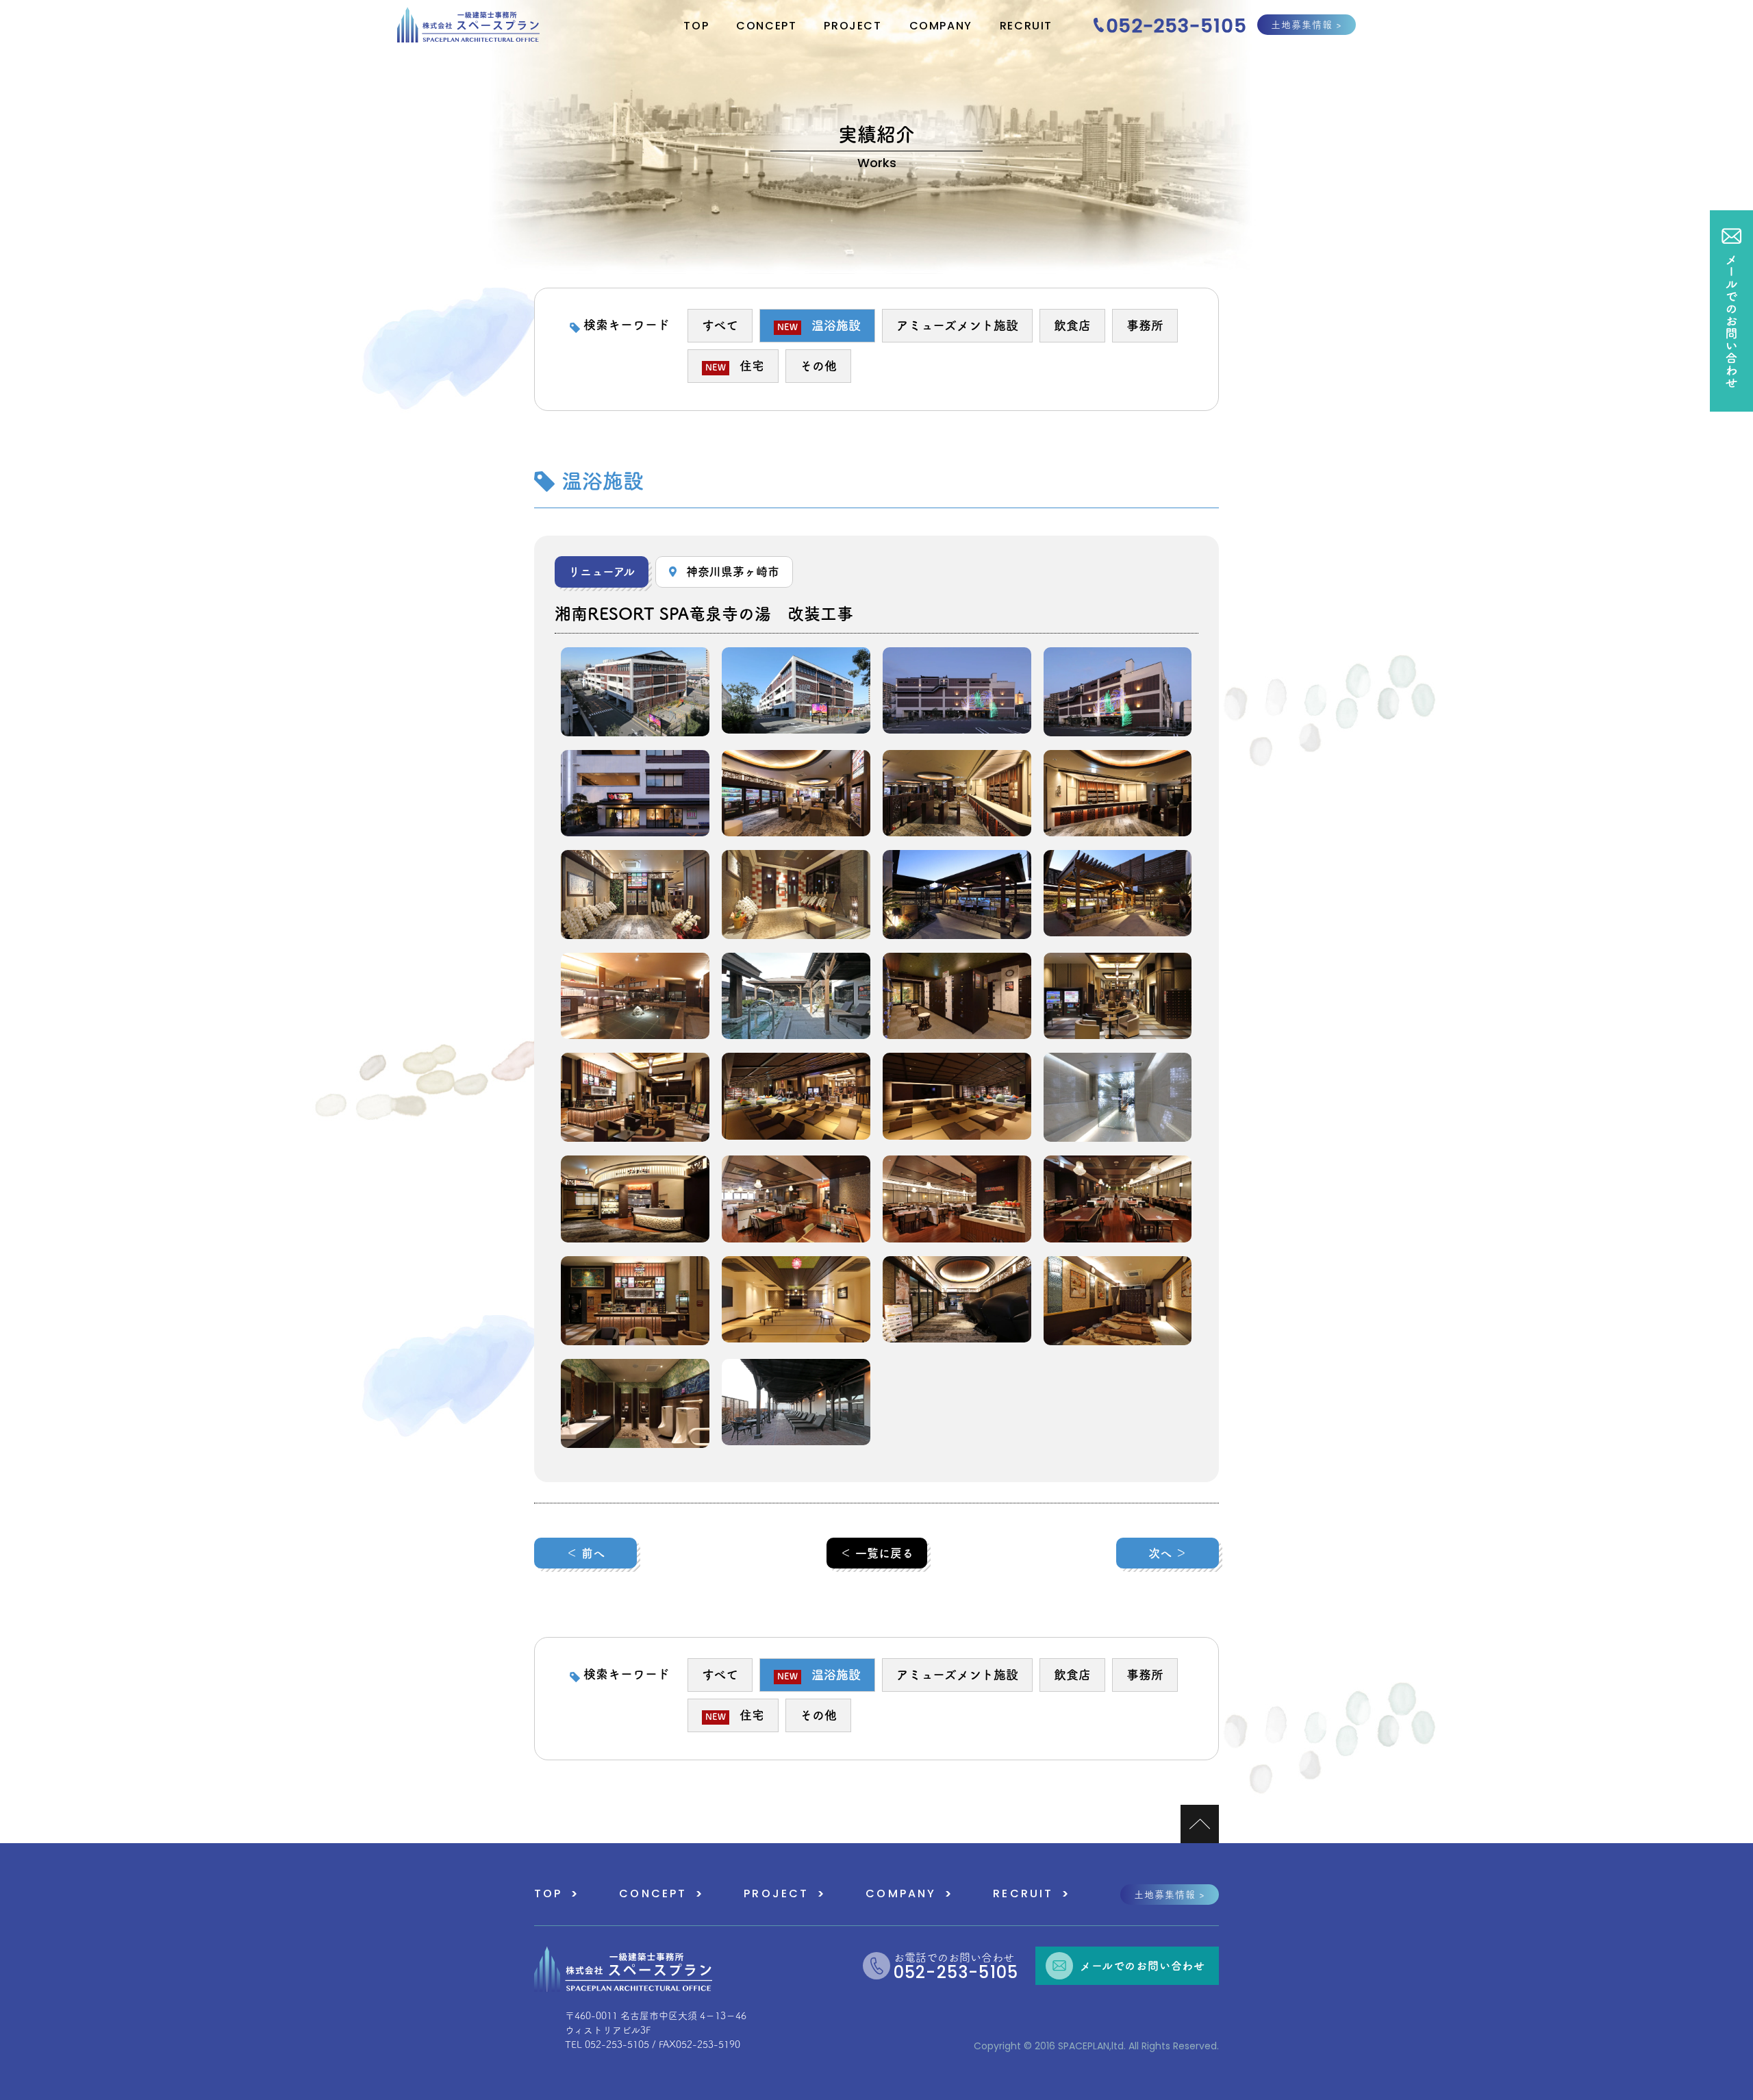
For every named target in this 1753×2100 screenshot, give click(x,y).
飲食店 (1072, 325)
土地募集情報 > (1307, 25)
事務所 (1145, 325)
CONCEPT (766, 27)
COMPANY (941, 27)
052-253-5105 (1176, 27)
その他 (818, 366)
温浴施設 (819, 325)
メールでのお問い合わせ (1143, 1966)
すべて (720, 325)
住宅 (735, 366)
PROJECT (853, 27)
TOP (696, 27)
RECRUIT (1026, 27)
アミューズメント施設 (957, 325)
